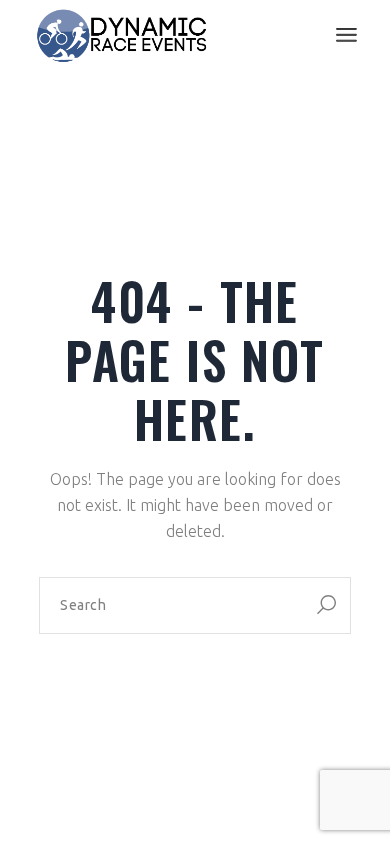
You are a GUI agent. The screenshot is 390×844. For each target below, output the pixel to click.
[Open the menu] (346, 35)
